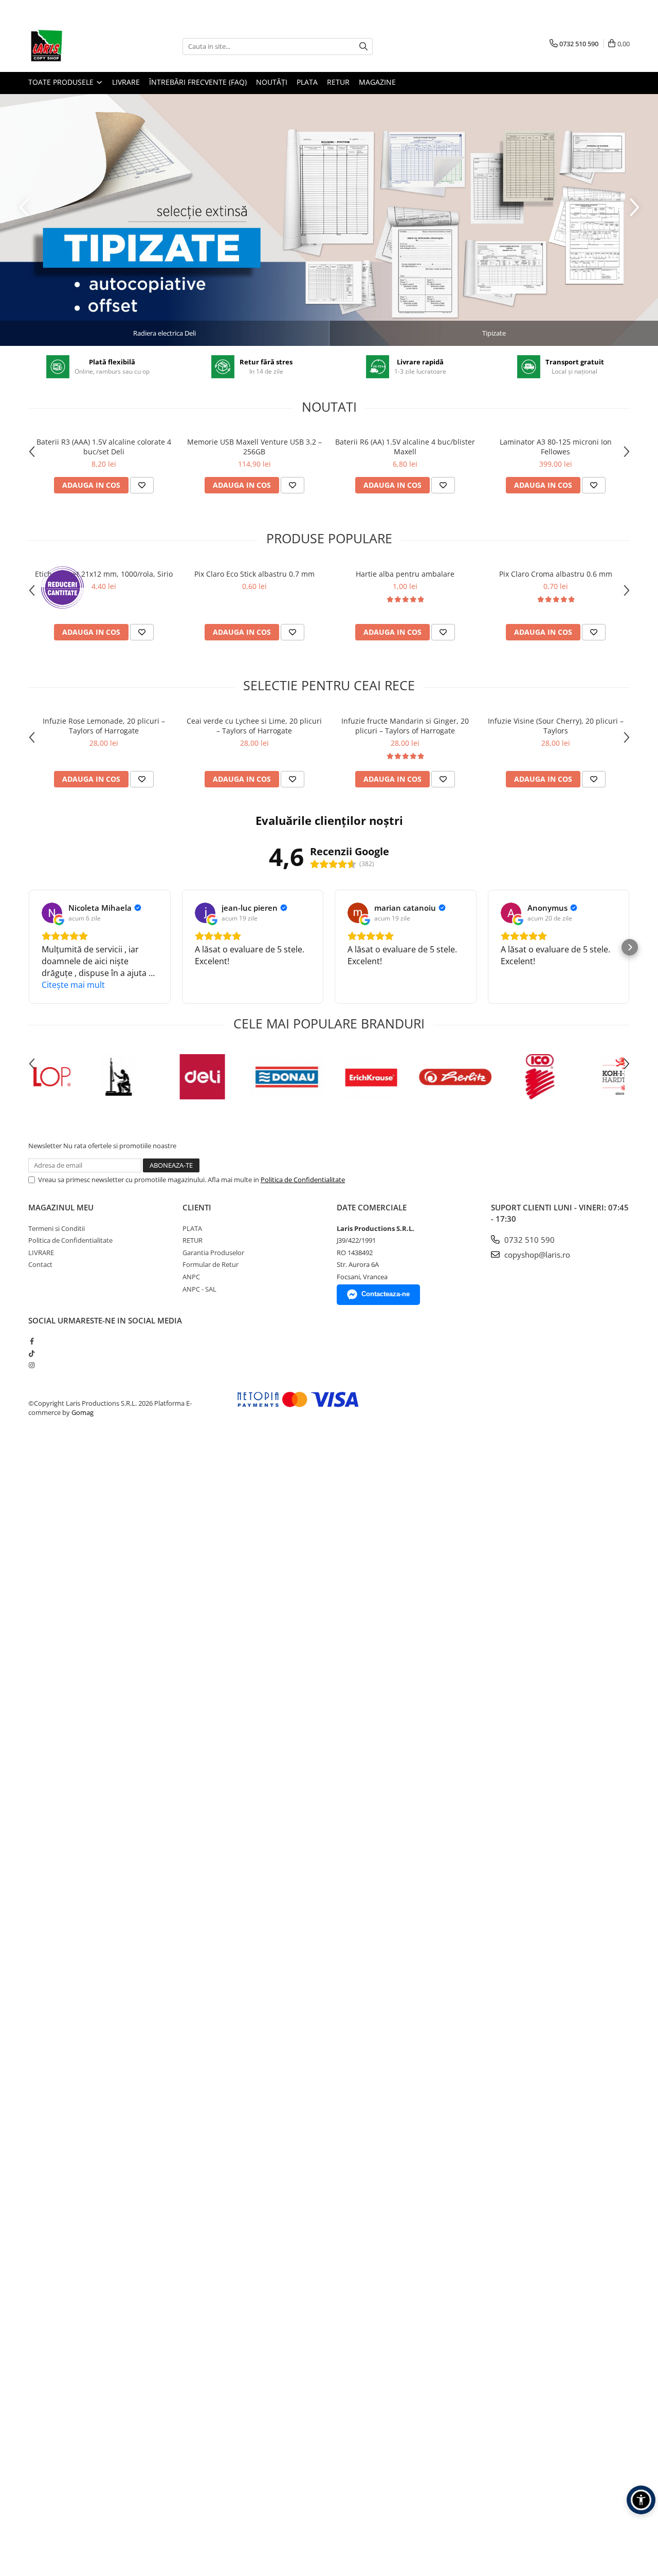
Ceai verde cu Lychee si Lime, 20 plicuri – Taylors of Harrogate (254, 726)
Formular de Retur (211, 1264)
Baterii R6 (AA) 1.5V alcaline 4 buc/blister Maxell (405, 447)
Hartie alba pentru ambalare (405, 574)
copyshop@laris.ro (536, 1255)
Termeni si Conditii (57, 1228)
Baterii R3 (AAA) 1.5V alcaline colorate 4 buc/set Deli (104, 447)
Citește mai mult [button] (73, 985)
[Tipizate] (329, 220)
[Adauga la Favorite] (142, 485)
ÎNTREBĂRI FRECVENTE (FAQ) (198, 82)
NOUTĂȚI (272, 82)
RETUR (338, 82)
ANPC (191, 1277)
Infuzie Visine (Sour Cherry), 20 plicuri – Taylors (556, 726)
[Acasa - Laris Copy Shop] (80, 46)
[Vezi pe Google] (52, 913)
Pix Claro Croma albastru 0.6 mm (556, 574)
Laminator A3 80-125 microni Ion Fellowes (556, 447)
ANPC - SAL (199, 1289)
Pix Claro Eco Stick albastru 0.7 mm (254, 574)
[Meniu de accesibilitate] (641, 2500)
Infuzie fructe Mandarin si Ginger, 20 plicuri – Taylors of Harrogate (405, 726)
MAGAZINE (377, 82)
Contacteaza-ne (386, 1294)
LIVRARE (126, 82)
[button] (28, 947)
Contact (40, 1264)
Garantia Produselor (213, 1253)
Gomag (82, 1412)
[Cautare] (363, 47)
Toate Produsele (62, 82)
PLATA (307, 82)
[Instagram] (32, 1365)
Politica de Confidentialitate (303, 1180)
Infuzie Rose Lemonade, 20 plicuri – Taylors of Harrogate (104, 726)
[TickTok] (32, 1353)
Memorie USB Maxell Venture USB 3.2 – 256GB (254, 447)
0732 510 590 (528, 1240)
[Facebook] (32, 1341)
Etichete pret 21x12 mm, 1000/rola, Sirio (104, 574)
